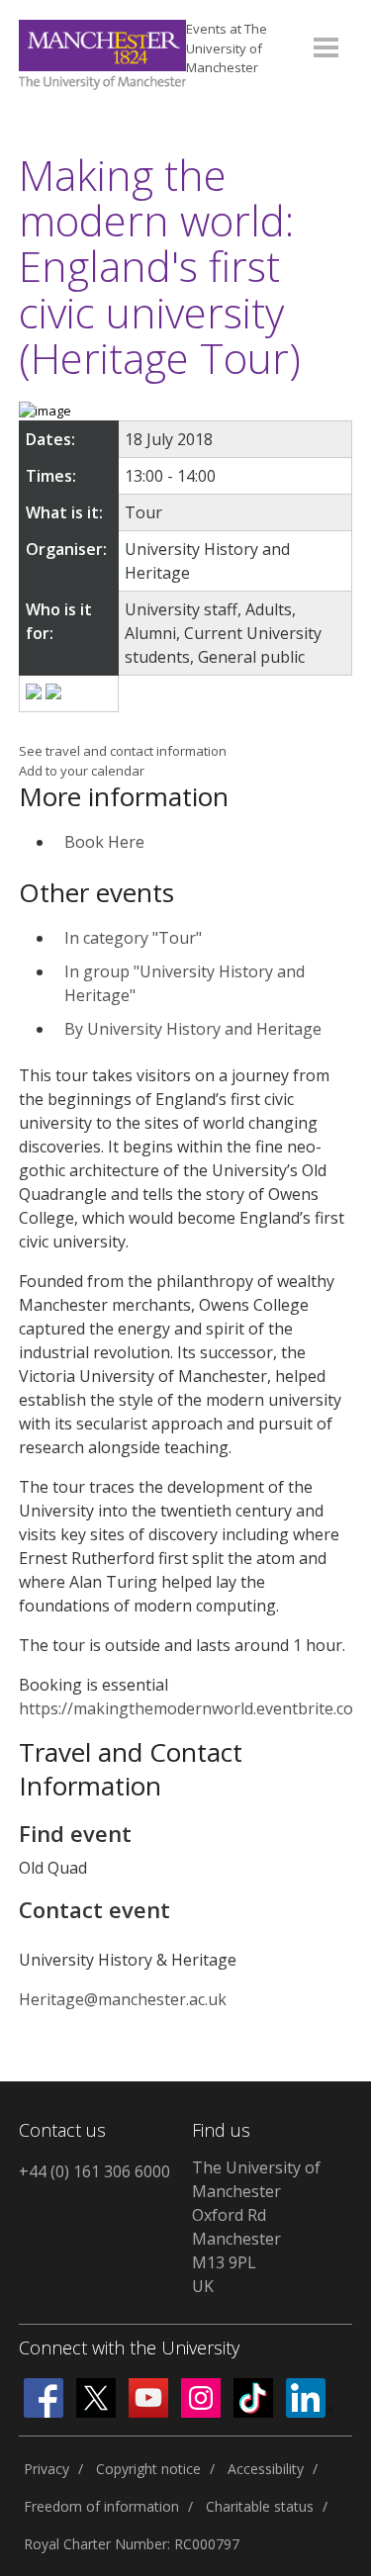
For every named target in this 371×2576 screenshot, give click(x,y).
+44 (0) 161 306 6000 (94, 2171)
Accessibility (266, 2469)
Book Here (104, 842)
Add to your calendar (82, 771)
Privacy (46, 2469)
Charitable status (260, 2506)
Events (227, 48)
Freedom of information (101, 2506)
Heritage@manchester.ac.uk (123, 1999)
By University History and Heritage (193, 1029)
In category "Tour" (133, 938)
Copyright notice (148, 2469)
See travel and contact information (123, 751)
